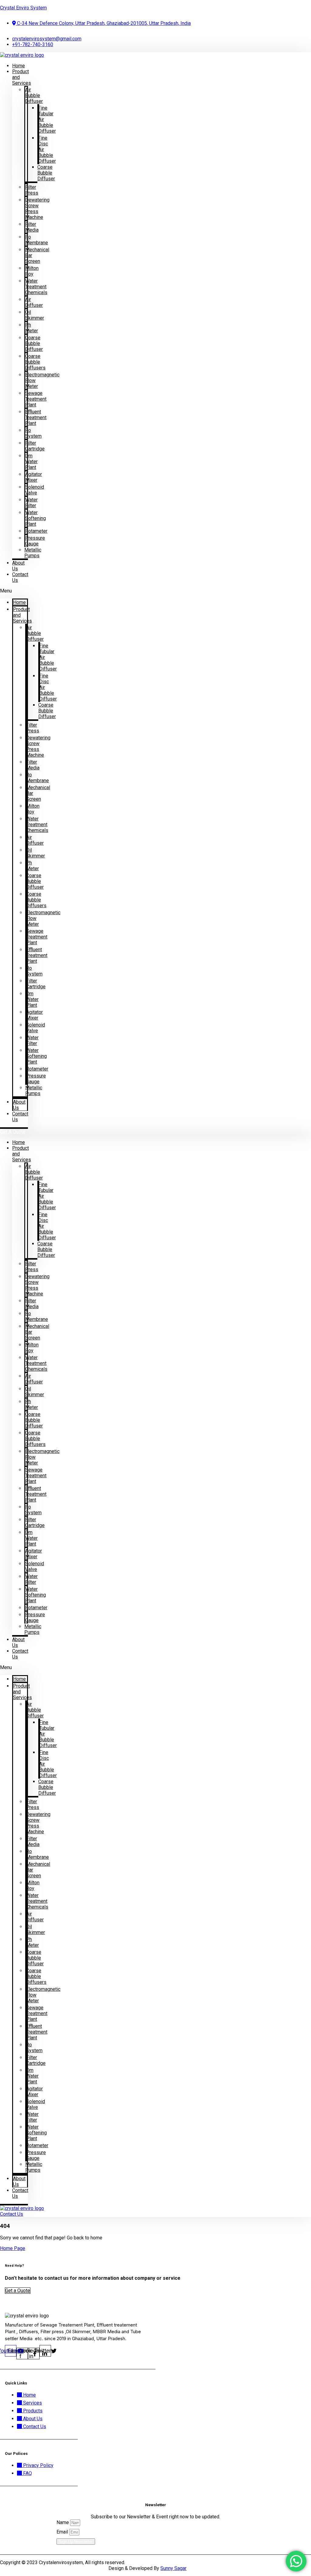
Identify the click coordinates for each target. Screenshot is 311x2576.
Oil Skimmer (35, 315)
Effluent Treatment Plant (36, 417)
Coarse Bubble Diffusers (35, 362)
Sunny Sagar (173, 2568)
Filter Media (32, 227)
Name (63, 2522)
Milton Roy (32, 271)
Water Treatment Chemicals (36, 287)
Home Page (13, 2248)
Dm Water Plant (31, 462)
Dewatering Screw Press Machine (37, 209)
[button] (14, 591)
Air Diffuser (34, 302)
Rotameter (36, 531)
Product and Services (22, 77)
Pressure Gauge (35, 541)
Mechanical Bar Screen (37, 255)
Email (63, 2532)
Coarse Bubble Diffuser (46, 173)
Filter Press (32, 190)
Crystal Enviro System (23, 8)
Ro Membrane (37, 240)
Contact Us (20, 577)
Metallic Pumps (33, 553)
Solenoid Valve (35, 490)
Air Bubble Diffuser (34, 95)
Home (19, 602)
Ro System (33, 433)
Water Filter (31, 503)
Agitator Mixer (34, 477)
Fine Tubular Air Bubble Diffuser (47, 119)
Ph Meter (32, 328)
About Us (18, 566)
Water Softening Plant (36, 518)
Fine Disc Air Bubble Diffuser (47, 149)
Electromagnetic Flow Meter (42, 380)
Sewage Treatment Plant (36, 399)
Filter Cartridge (35, 446)
